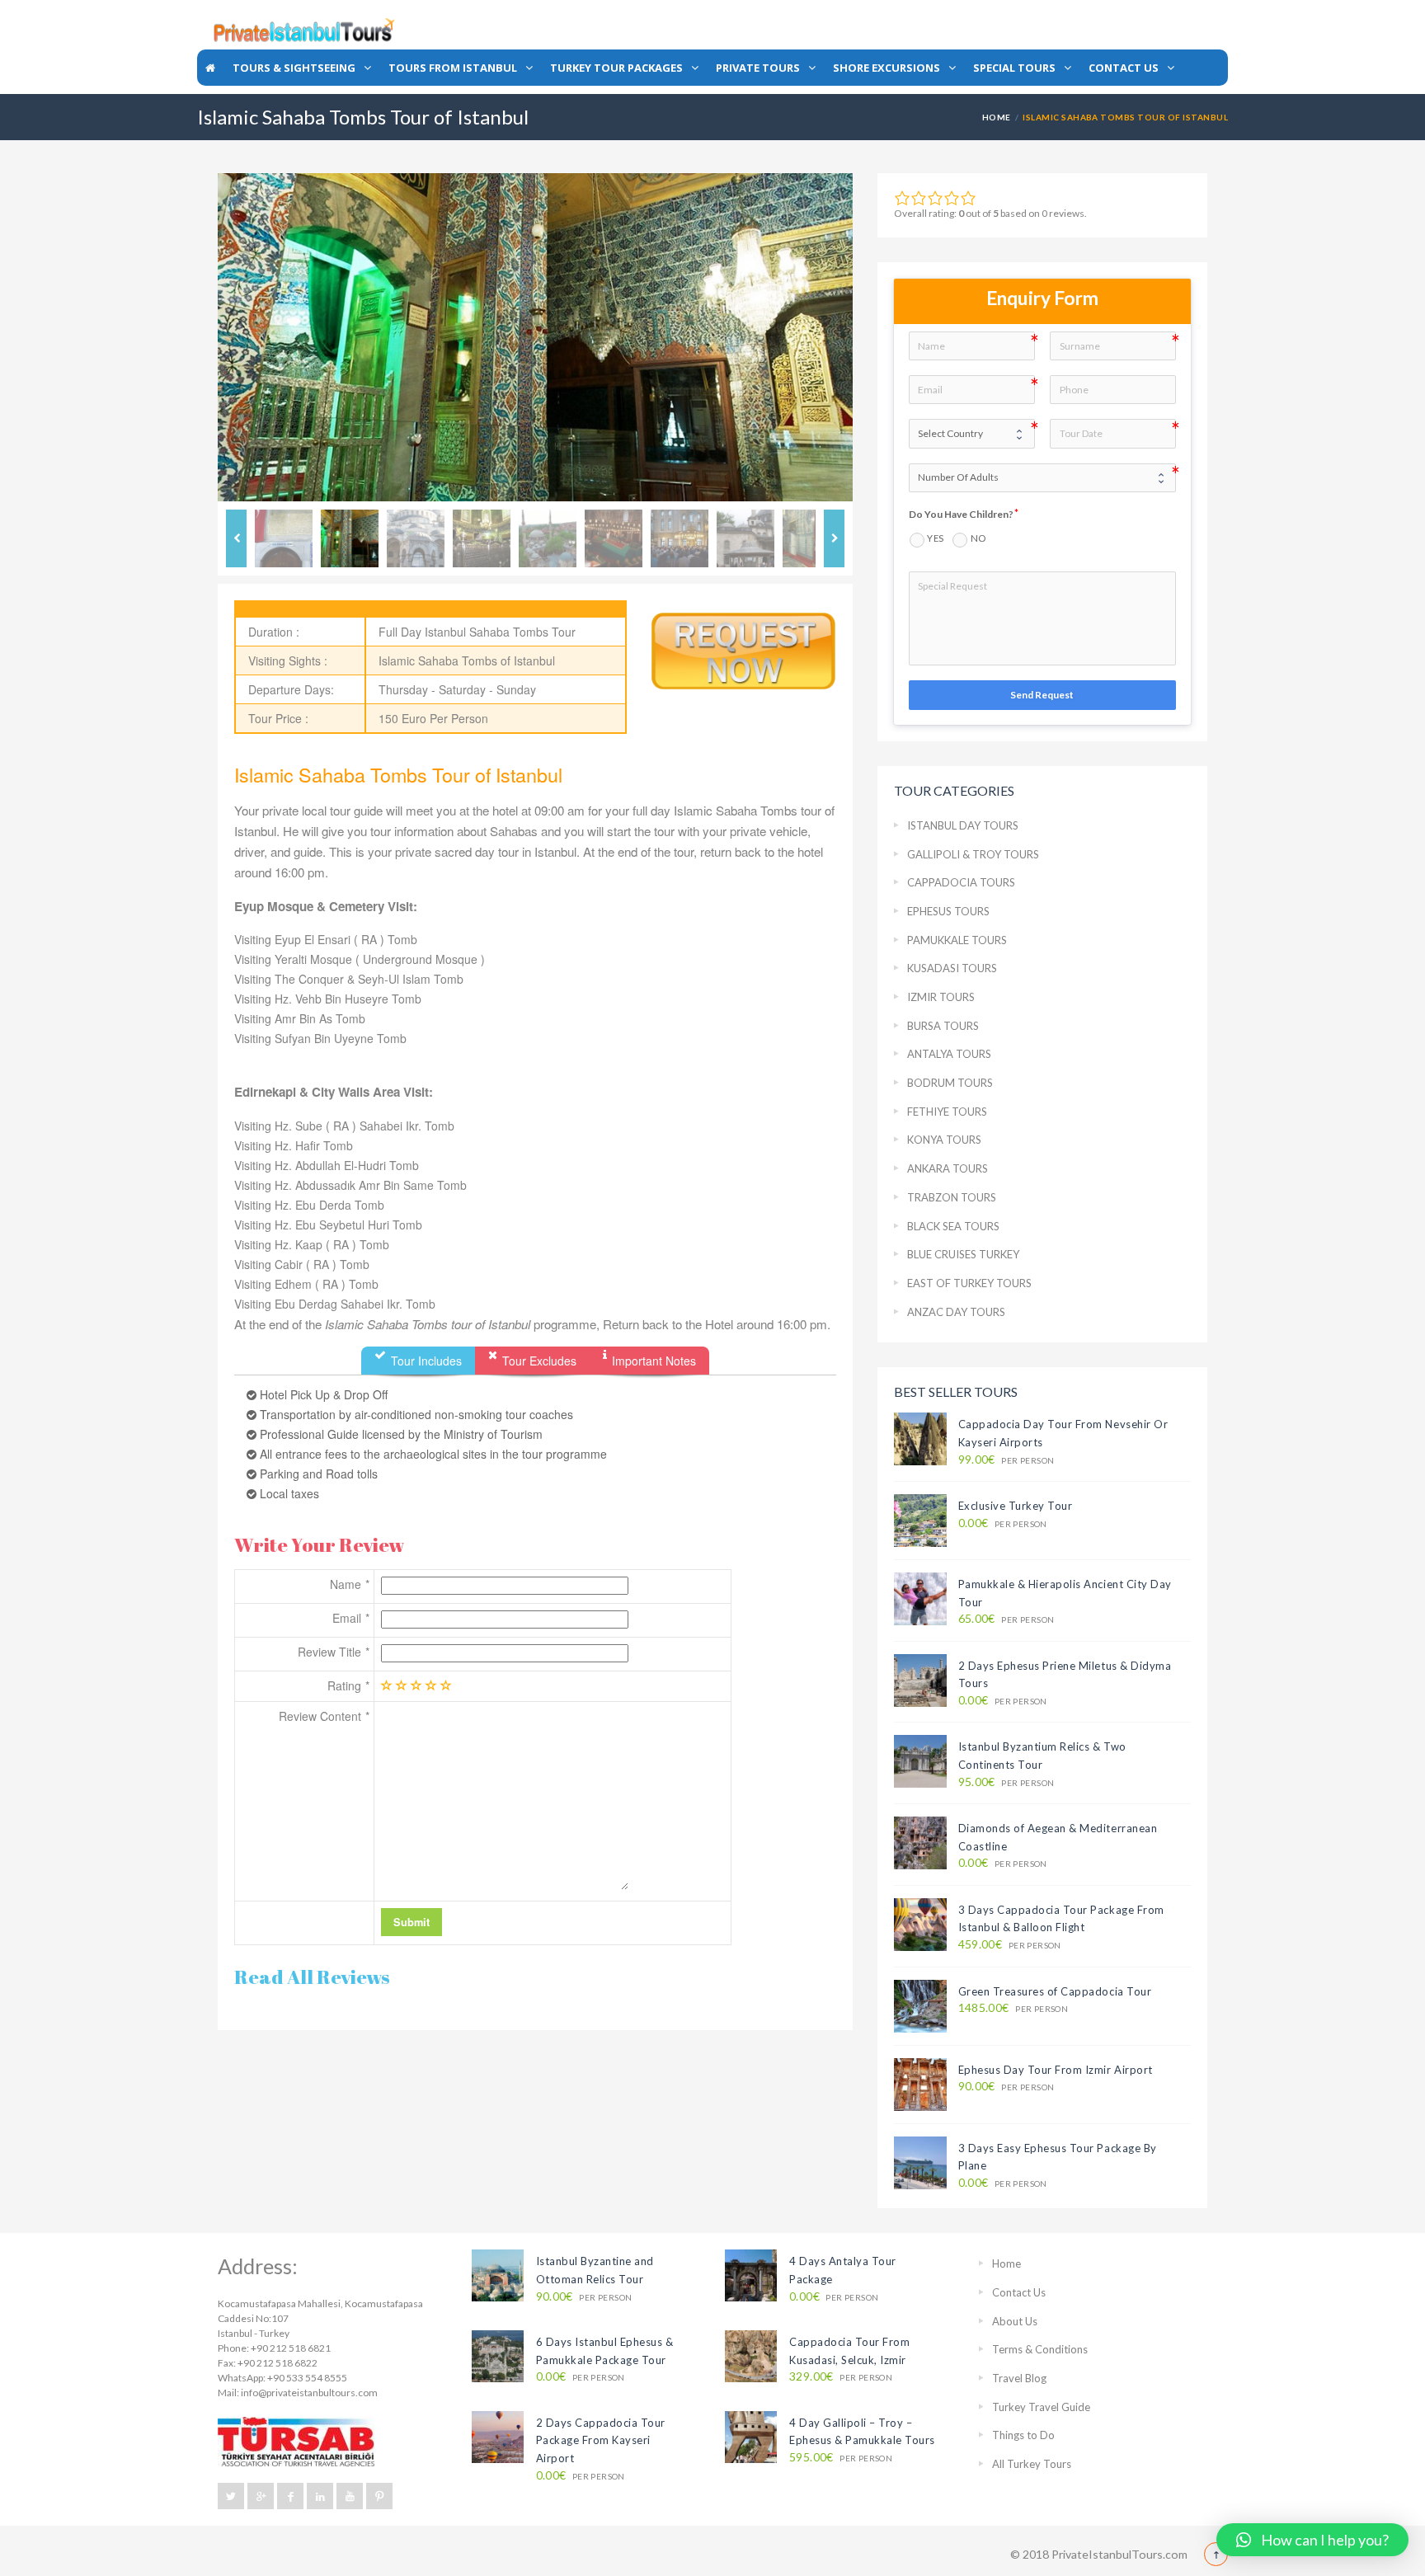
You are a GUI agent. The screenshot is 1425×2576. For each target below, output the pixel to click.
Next (877, 337)
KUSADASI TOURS (952, 968)
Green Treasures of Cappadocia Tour (1055, 1991)
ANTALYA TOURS (949, 1054)
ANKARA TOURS (948, 1168)
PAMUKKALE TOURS (957, 940)
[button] (1312, 2540)
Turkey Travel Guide (1041, 2407)
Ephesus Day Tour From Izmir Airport (1056, 2070)
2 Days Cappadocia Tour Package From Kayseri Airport (601, 2440)
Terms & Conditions (1040, 2349)
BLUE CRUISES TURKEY (963, 1254)
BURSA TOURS (943, 1026)
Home (997, 117)
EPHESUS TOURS (948, 911)
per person (1006, 1460)
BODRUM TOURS (950, 1083)
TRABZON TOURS (952, 1197)
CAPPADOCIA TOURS (961, 882)
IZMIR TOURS (941, 997)
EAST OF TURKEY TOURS (969, 1283)
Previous (193, 337)
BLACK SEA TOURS (953, 1226)
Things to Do (1023, 2435)
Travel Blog (1019, 2378)
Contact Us (1019, 2292)
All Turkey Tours (1032, 2464)
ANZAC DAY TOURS (956, 1312)
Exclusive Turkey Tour (1016, 1506)
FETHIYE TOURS (947, 1112)
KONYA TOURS (944, 1140)
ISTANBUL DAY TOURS (963, 825)
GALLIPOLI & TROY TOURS (973, 854)
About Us (1015, 2321)
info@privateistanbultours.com (309, 2393)
